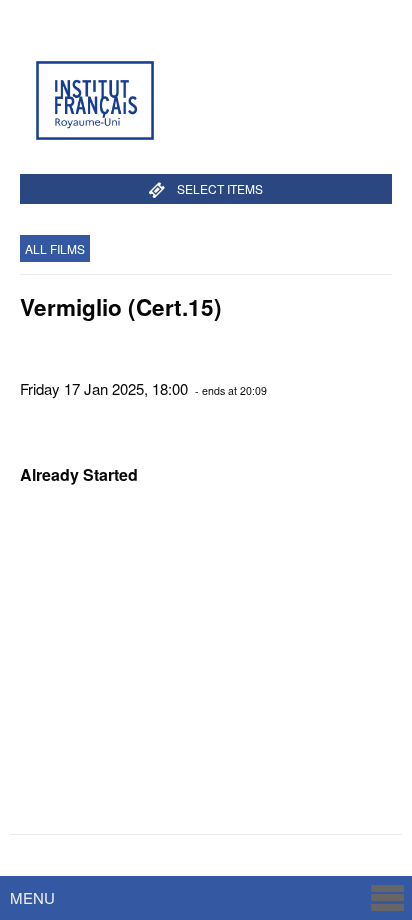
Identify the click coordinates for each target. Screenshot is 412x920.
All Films (55, 248)
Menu (32, 897)
